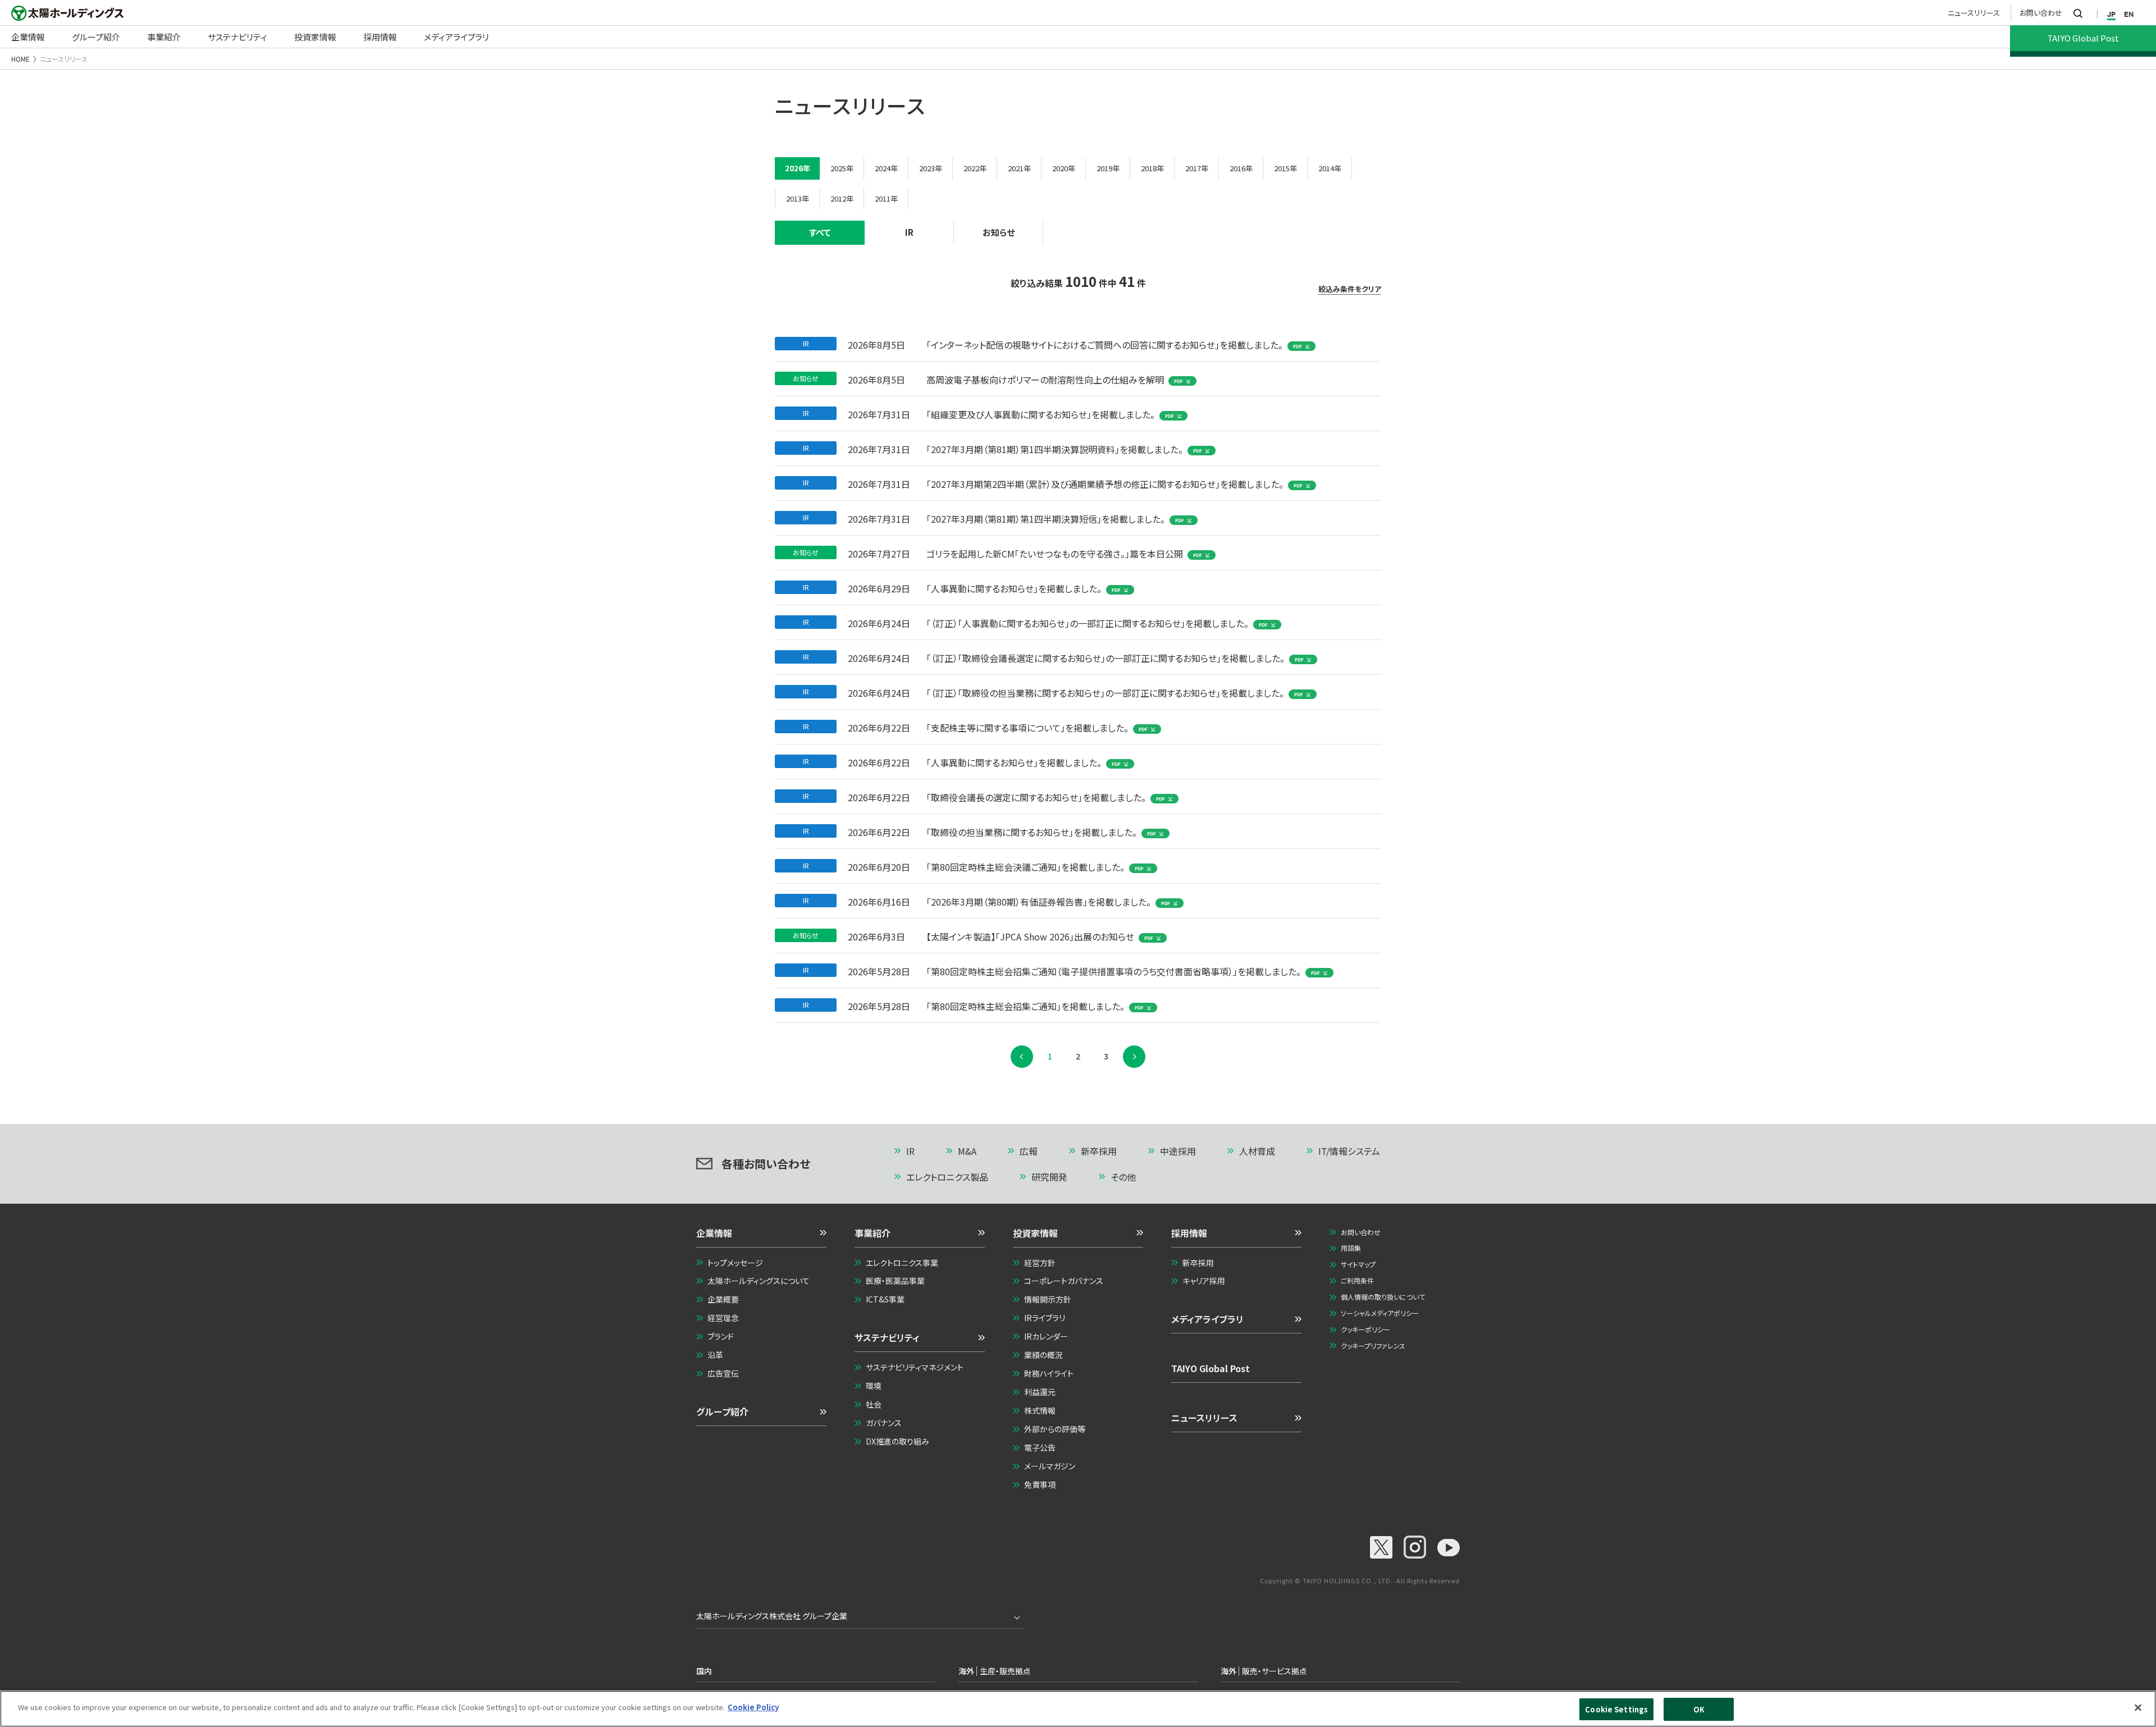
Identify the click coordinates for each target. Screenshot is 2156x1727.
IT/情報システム (1349, 1151)
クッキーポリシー (1365, 1329)
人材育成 (1257, 1151)
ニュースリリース (1974, 13)
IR (909, 232)
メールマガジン (1050, 1466)
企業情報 (714, 1233)
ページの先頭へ (1413, 1152)
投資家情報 (1035, 1233)
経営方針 (1040, 1263)
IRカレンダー (1046, 1336)
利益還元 (1040, 1392)
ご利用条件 (1357, 1280)
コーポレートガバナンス (1064, 1281)
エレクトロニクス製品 (947, 1177)
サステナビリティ (887, 1337)
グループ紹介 (722, 1411)
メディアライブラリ (1207, 1319)
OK (1699, 1709)
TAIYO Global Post (1211, 1368)
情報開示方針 (1048, 1299)
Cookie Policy (753, 1707)
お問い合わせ (2041, 13)
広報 (1029, 1151)
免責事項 (1040, 1484)
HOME (20, 59)
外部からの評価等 (1055, 1429)
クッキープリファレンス (1373, 1345)
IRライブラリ (1045, 1318)
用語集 (1351, 1248)
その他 (1123, 1177)
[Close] (2138, 1707)
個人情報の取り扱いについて (1383, 1297)
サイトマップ (1358, 1264)
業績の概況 (1043, 1355)
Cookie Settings (1616, 1709)
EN (2129, 14)
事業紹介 (873, 1233)
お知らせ (999, 232)
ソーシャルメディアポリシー (1380, 1313)
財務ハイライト (1049, 1373)
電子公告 (1040, 1447)
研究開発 (1049, 1177)
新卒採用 (1099, 1151)
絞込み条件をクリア (1350, 289)
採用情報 (1189, 1233)
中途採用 (1178, 1151)
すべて (820, 232)
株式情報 (1040, 1410)
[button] (761, 1237)
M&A (967, 1151)
